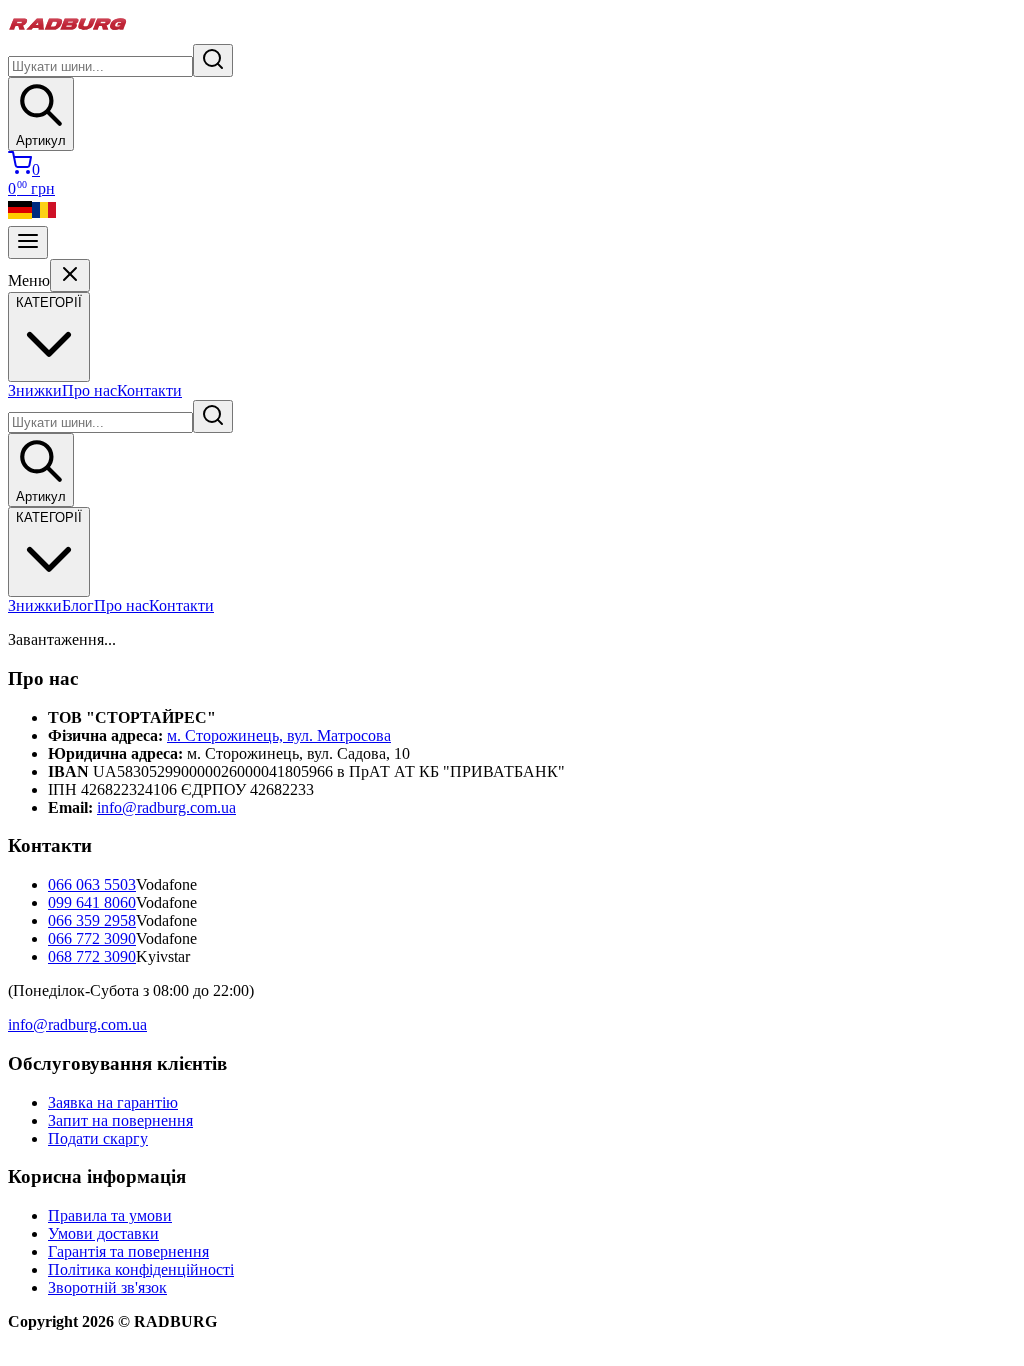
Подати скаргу (98, 1138)
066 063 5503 (92, 884)
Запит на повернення (120, 1120)
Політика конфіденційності (141, 1269)
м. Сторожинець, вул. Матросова (279, 735)
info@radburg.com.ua (166, 807)
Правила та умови (110, 1215)
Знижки (35, 390)
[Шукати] (213, 60)
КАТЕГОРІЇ (49, 517)
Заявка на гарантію (113, 1102)
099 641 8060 (92, 902)
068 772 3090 (92, 956)
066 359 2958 (92, 920)
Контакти (149, 390)
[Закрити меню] (70, 275)
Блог (78, 605)
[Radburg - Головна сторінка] (68, 34)
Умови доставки (103, 1233)
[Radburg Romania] (44, 216)
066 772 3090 (92, 938)
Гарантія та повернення (128, 1251)
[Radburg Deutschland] (20, 216)
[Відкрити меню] (28, 242)
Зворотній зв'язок (107, 1287)
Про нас (89, 390)
